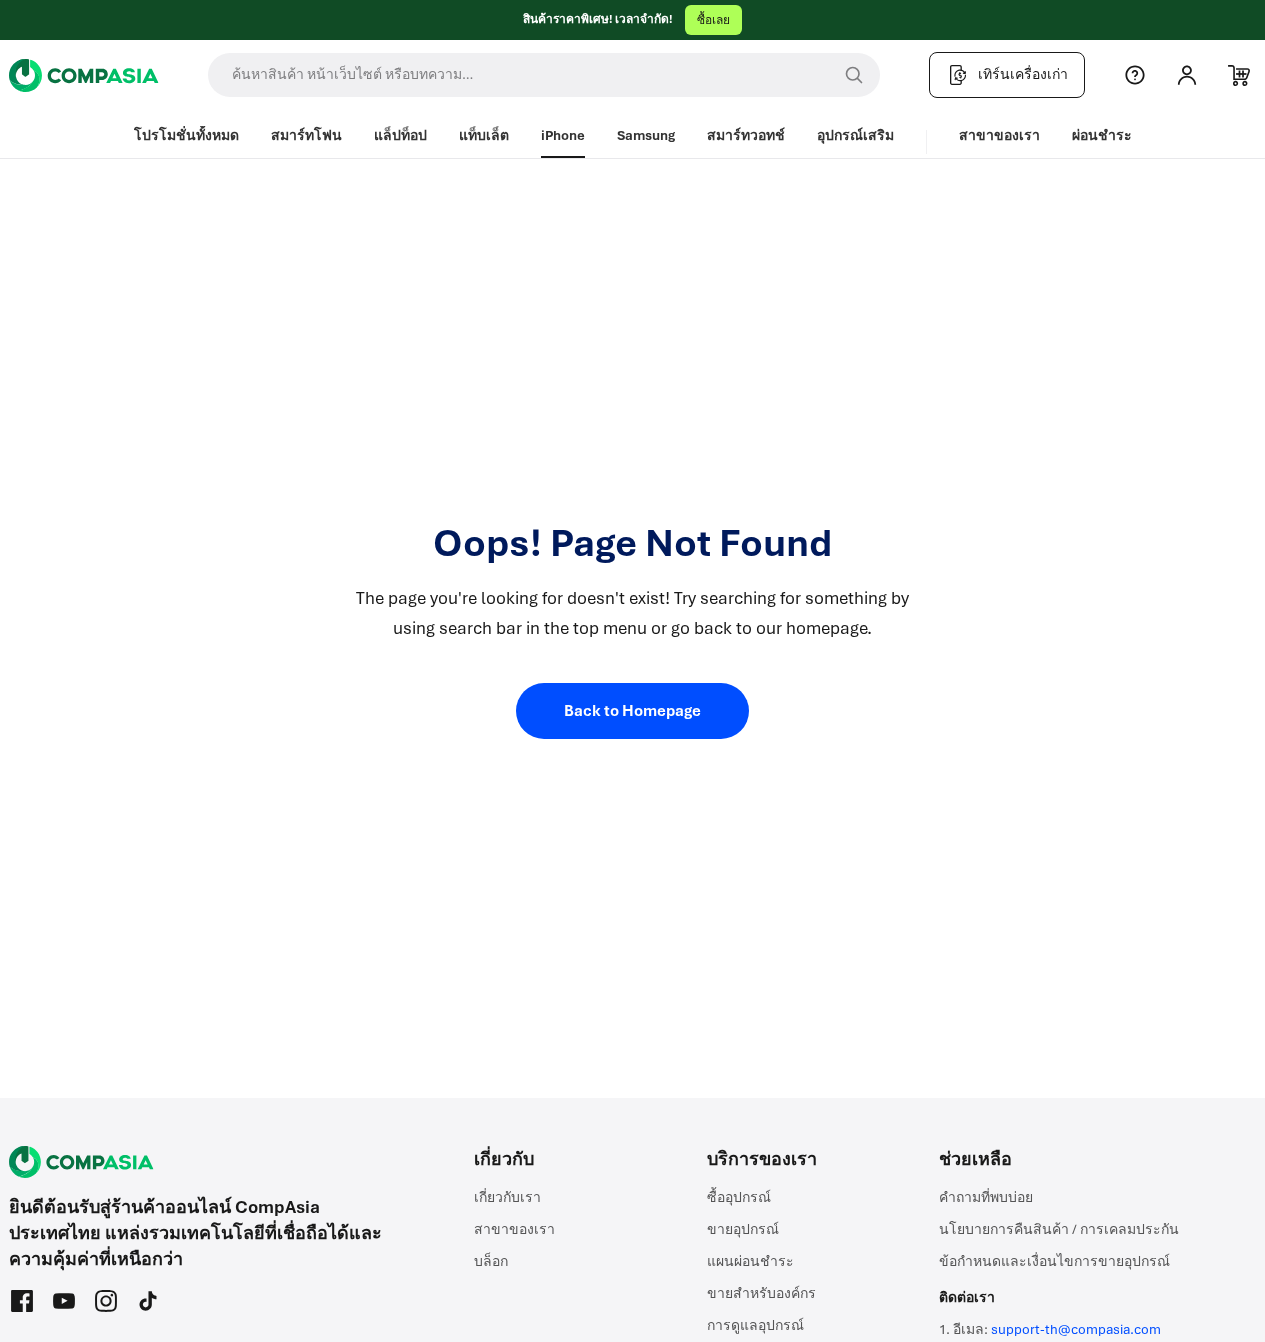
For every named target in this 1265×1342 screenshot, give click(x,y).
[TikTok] (148, 1301)
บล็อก (491, 1261)
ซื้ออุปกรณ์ (739, 1197)
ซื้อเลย (713, 20)
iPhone (563, 135)
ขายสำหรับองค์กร (761, 1293)
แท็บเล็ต (484, 135)
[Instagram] (106, 1301)
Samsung (646, 135)
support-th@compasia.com (1076, 1329)
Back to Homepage (632, 711)
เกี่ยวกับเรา (507, 1197)
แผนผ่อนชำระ (750, 1261)
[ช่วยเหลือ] (1135, 75)
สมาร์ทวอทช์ (746, 135)
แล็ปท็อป (400, 135)
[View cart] (1239, 75)
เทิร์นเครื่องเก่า (1023, 74)
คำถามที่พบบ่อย (986, 1197)
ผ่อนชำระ (1102, 135)
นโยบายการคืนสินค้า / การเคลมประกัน (1059, 1229)
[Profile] (1187, 75)
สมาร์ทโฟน (306, 135)
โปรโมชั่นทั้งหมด (186, 135)
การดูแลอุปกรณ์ (755, 1325)
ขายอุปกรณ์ (743, 1229)
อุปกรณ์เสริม (855, 135)
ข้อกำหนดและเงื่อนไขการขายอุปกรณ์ (1054, 1261)
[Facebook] (22, 1301)
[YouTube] (64, 1301)
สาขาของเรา (999, 135)
